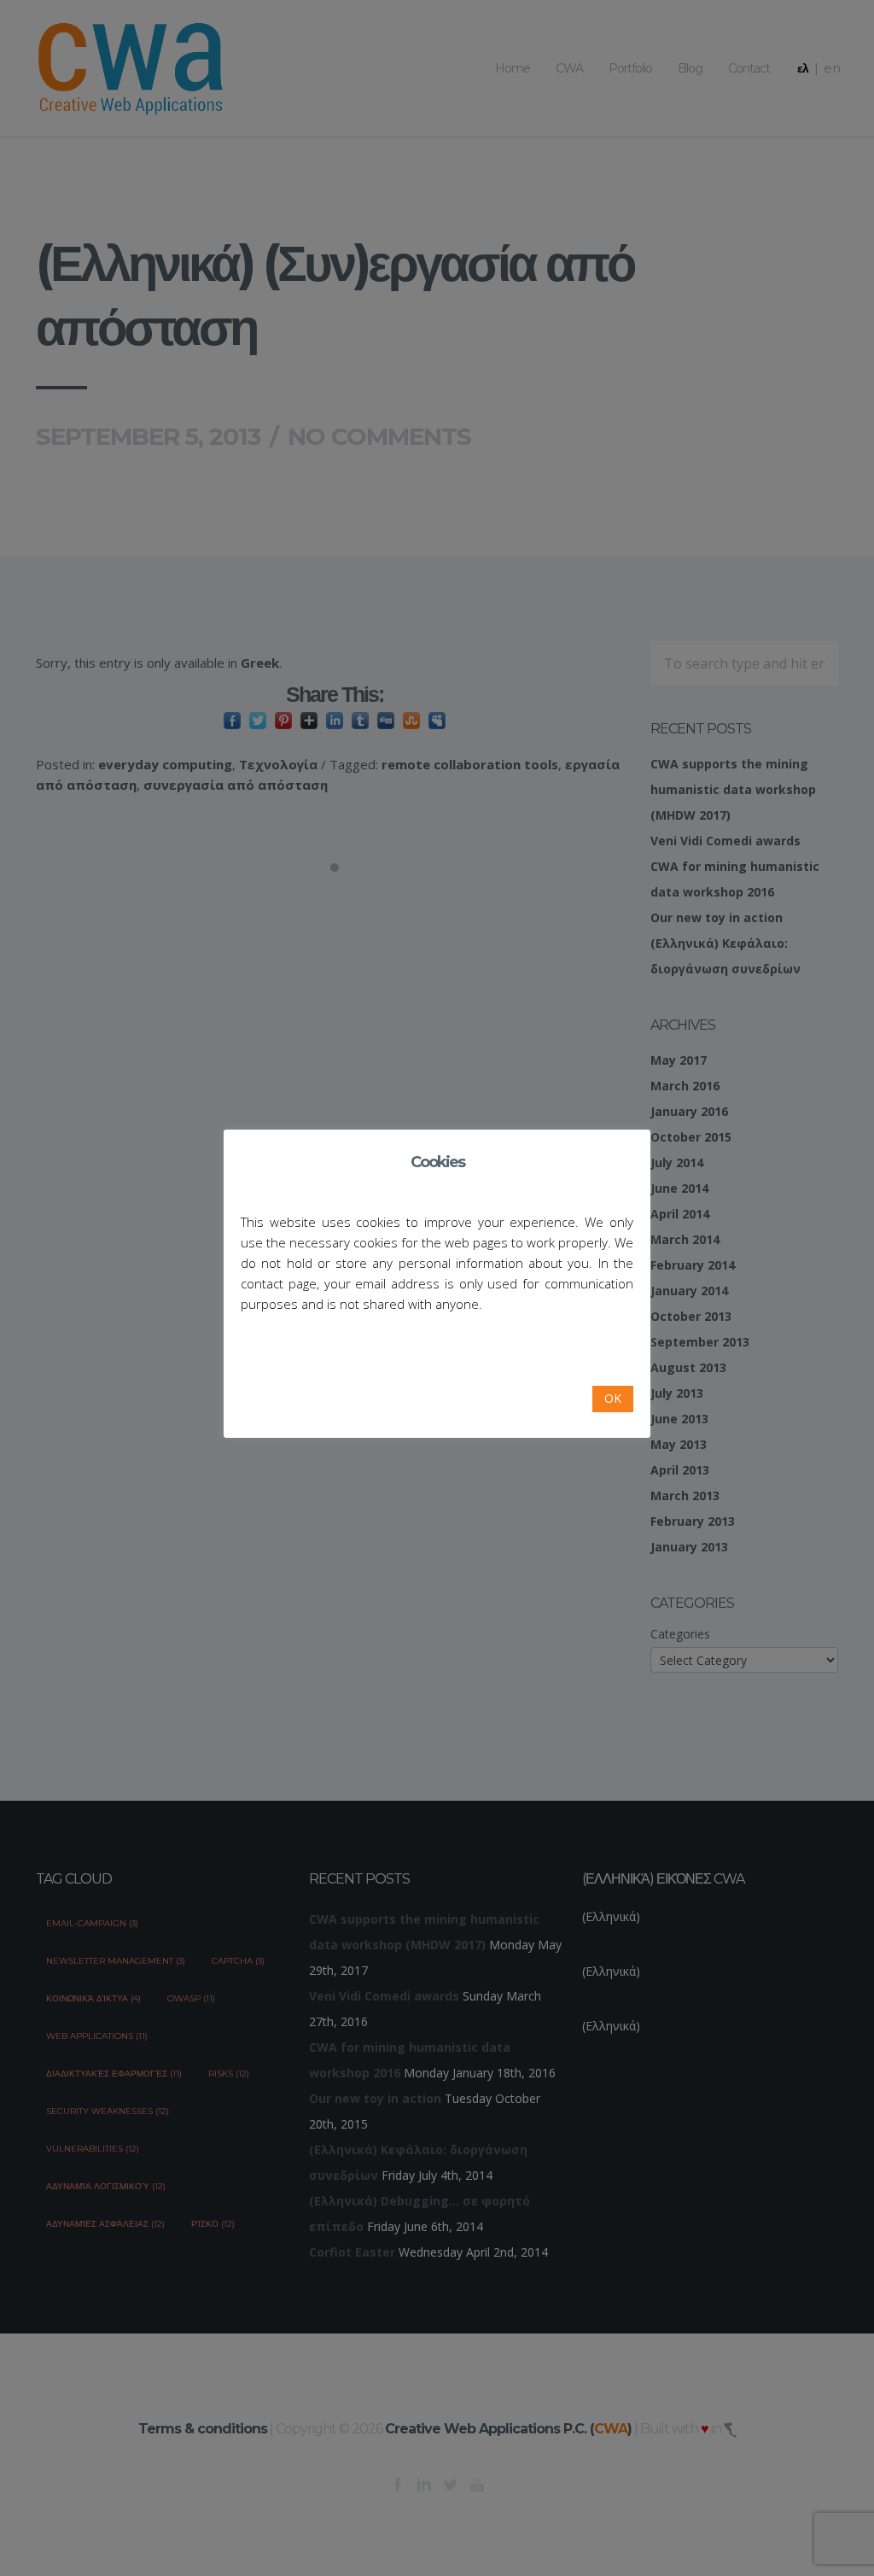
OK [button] (613, 1398)
